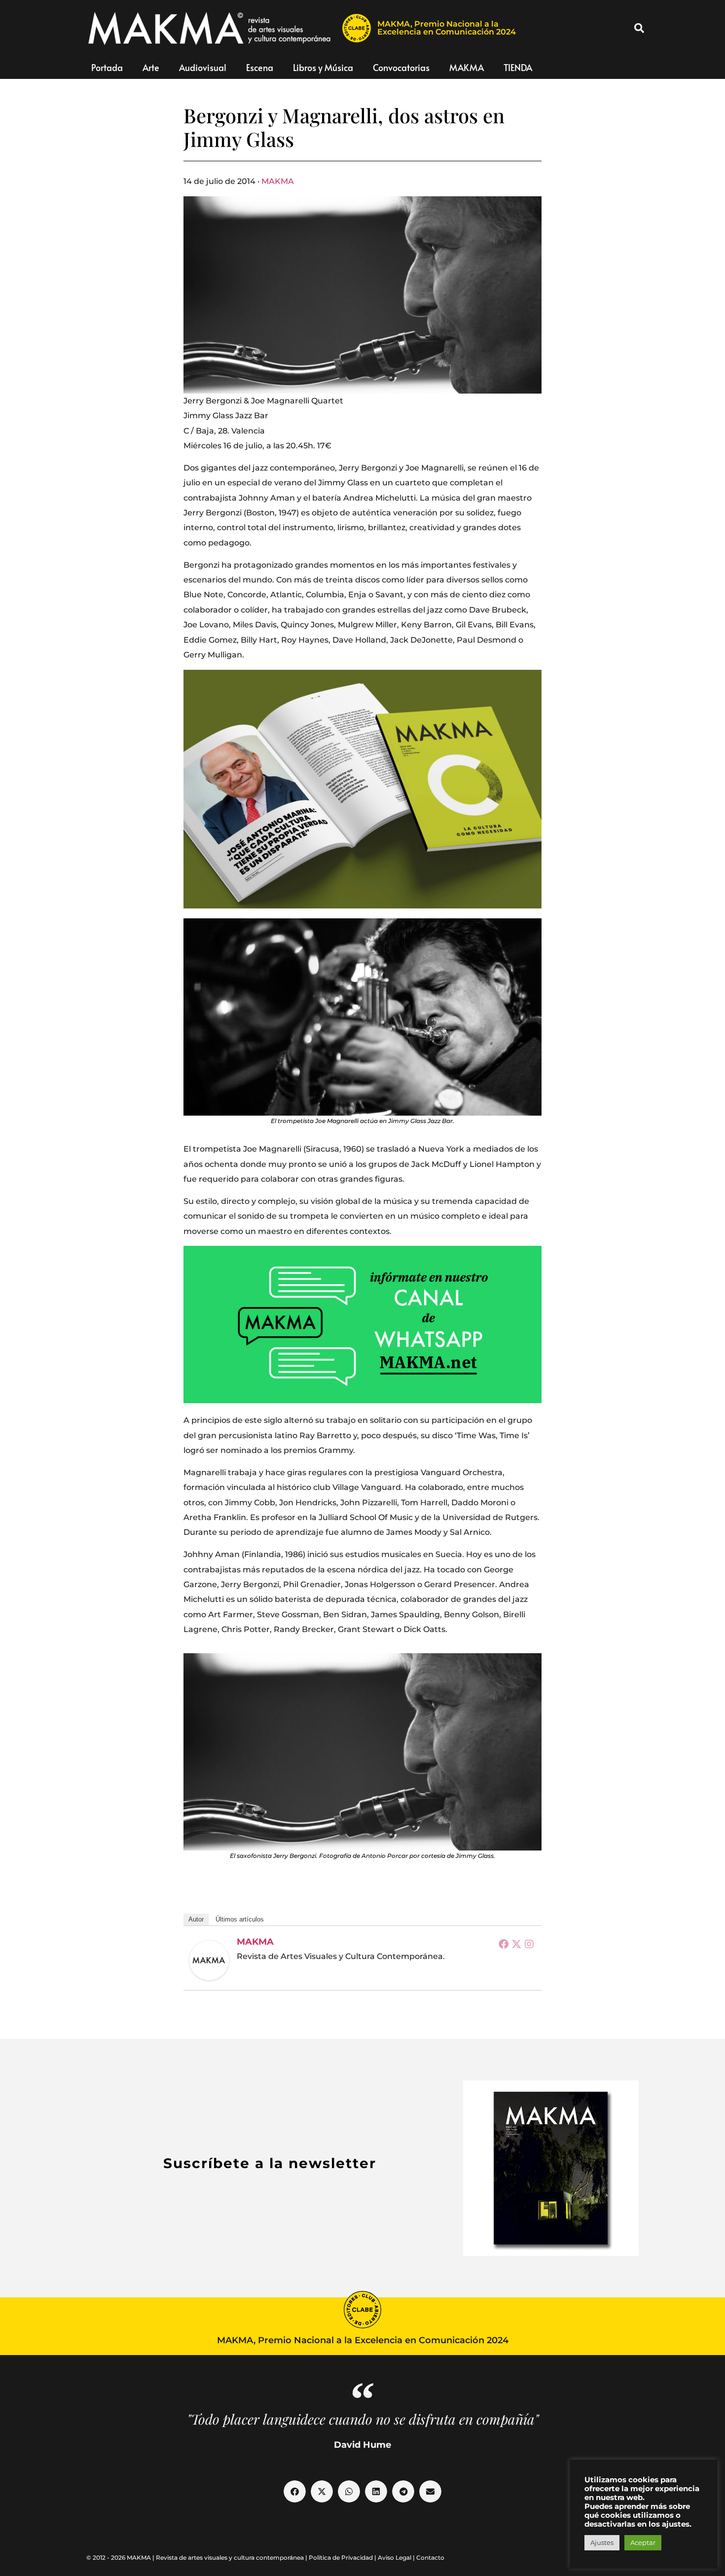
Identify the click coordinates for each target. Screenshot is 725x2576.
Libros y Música (323, 67)
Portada (107, 67)
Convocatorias (401, 67)
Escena (260, 67)
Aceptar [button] (643, 2542)
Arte (151, 67)
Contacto (430, 2558)
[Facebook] (504, 1944)
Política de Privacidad (341, 2558)
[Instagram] (529, 1944)
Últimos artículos (240, 1919)
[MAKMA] (209, 1960)
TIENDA (518, 67)
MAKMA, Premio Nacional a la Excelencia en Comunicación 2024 (447, 28)
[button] (639, 28)
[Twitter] (516, 1944)
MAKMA (467, 67)
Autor (196, 1919)
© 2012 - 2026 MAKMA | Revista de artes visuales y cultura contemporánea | (198, 2558)
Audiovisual (203, 67)
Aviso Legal (395, 2558)
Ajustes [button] (602, 2542)
